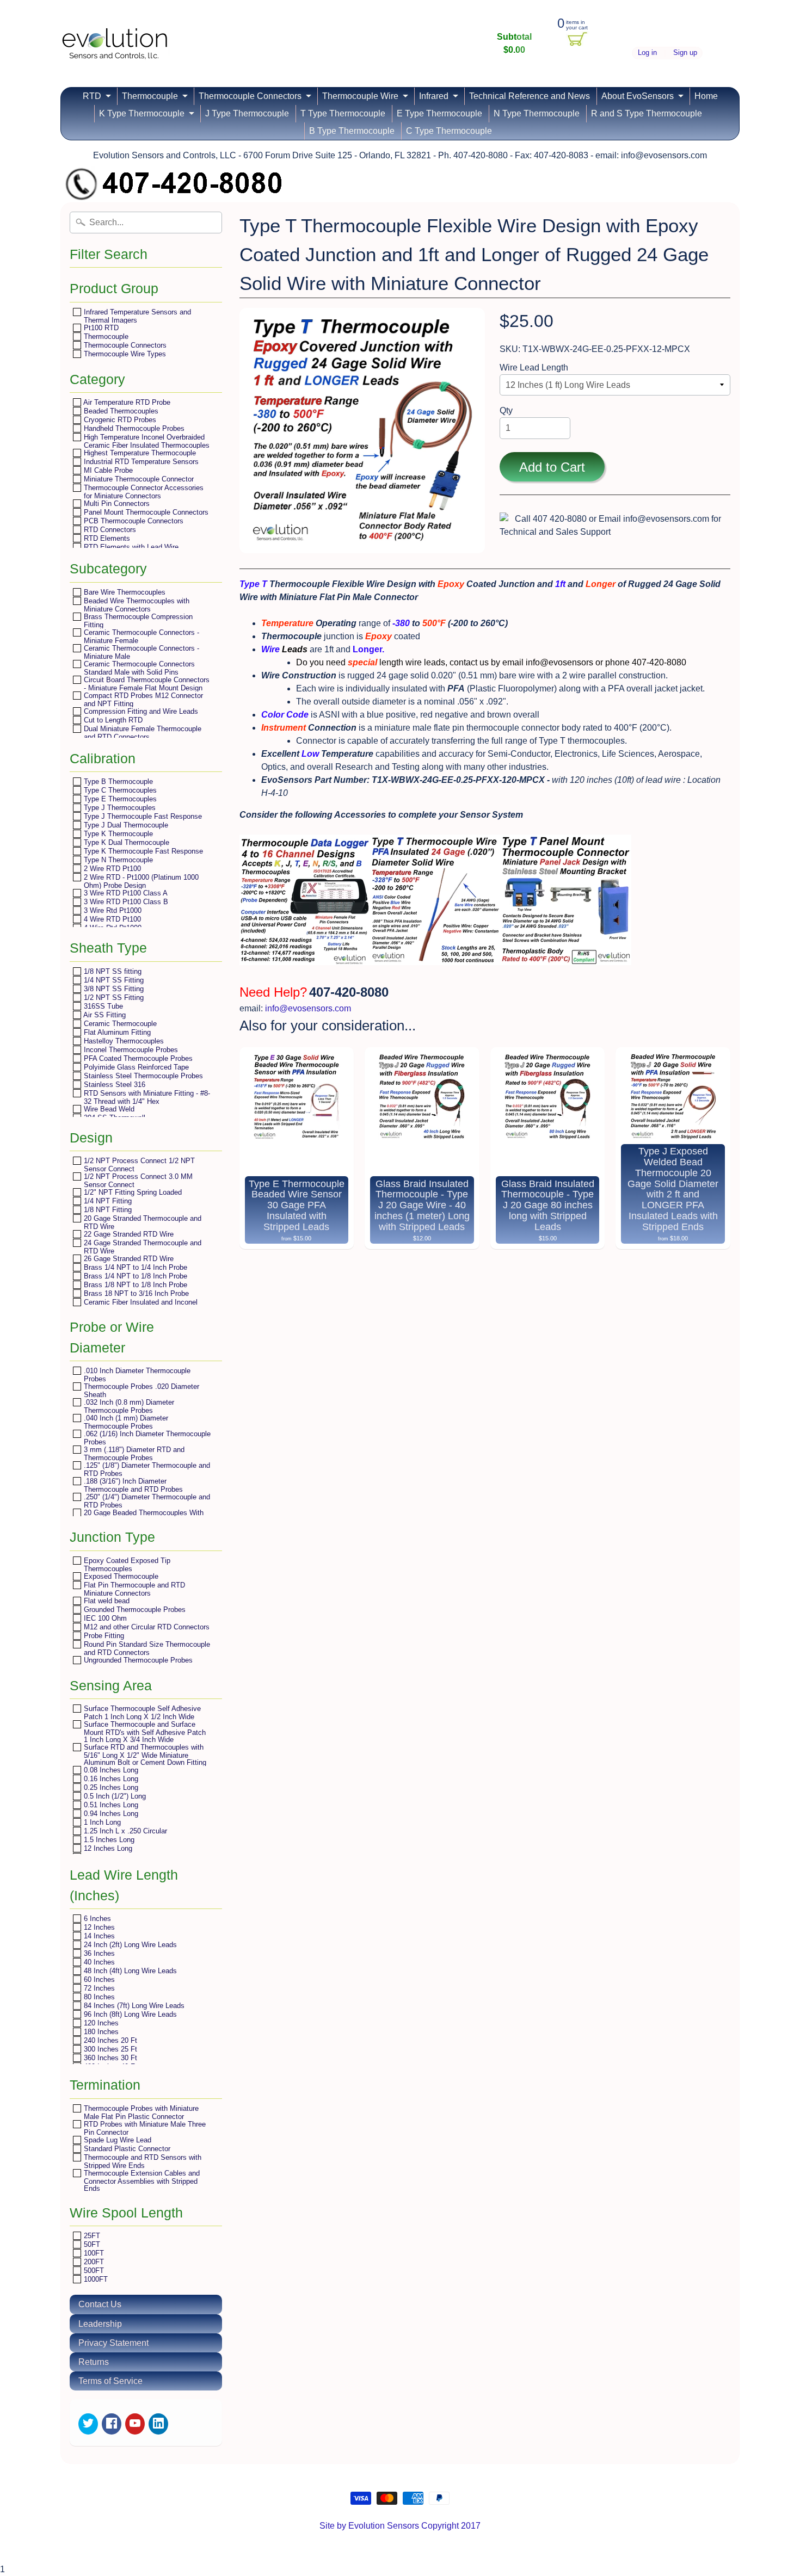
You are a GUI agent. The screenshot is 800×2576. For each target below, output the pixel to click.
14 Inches (98, 1936)
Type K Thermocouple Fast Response (142, 851)
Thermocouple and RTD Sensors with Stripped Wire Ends (141, 2161)
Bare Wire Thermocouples (124, 592)
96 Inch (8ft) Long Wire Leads (129, 2014)
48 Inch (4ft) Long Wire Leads (129, 1971)
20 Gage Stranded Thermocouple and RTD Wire (141, 1222)
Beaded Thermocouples (120, 411)
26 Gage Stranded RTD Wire (128, 1259)
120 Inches (100, 2023)
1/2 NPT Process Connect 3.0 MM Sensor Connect (137, 1180)
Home (706, 96)
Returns (94, 2362)
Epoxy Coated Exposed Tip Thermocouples (126, 1564)
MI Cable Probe (107, 470)
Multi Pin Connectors (116, 504)
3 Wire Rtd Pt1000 (112, 910)
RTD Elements (106, 538)
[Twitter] (88, 2424)
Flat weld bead (106, 1601)
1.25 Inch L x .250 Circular (124, 1831)
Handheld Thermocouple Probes (133, 428)
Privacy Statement (113, 2343)
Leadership (100, 2324)
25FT (91, 2236)
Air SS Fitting (104, 1015)
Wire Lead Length (534, 367)
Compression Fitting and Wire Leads (140, 711)
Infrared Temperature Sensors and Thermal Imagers (136, 316)
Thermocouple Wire (360, 96)
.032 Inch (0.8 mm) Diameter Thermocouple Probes (128, 1406)
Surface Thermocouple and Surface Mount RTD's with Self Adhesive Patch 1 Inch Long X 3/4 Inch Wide (144, 1732)
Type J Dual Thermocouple (125, 825)
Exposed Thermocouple (120, 1576)
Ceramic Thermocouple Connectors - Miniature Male (140, 652)
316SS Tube (102, 1006)
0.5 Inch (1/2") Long (114, 1796)
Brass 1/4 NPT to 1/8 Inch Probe (134, 1276)
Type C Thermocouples (119, 790)
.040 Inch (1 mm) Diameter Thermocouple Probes (125, 1422)
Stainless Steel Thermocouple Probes (142, 1076)
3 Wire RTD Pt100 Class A (125, 893)
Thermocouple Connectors (250, 96)
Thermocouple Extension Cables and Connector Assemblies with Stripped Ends (141, 2180)
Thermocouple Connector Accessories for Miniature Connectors (143, 492)
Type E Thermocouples (119, 799)
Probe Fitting (103, 1636)
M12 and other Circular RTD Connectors (146, 1627)
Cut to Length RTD (112, 720)
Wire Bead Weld (108, 1109)
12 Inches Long (107, 1848)
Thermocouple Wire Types (124, 354)
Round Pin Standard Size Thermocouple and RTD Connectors (146, 1648)
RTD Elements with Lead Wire (130, 547)
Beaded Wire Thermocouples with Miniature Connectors (136, 605)
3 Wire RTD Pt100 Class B (125, 902)
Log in (647, 53)
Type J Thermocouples (119, 808)
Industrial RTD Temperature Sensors (140, 462)
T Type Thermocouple (343, 113)
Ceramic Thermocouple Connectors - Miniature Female (140, 636)
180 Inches (100, 2032)
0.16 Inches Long (110, 1779)
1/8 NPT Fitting (107, 1210)
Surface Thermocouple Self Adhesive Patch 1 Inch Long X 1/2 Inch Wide (141, 1712)
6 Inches (96, 1919)
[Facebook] (112, 2424)
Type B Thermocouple (117, 782)
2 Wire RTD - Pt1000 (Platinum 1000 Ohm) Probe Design (140, 881)
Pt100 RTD (100, 328)
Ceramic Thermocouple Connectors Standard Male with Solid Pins (138, 668)
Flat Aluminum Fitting (116, 1032)
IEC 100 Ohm (104, 1618)
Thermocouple (150, 96)
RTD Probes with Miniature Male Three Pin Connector (144, 2128)
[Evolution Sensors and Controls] (115, 45)
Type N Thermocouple (117, 860)
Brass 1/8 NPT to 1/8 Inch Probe (134, 1285)
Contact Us (100, 2304)
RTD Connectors (109, 530)
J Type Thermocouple (247, 113)
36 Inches (98, 1953)
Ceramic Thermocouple (119, 1024)
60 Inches (98, 1979)
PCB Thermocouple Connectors (133, 521)
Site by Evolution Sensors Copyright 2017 (400, 2526)
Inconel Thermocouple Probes (130, 1050)
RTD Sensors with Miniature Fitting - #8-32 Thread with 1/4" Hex (146, 1097)
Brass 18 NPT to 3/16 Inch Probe (135, 1293)
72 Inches (98, 1988)
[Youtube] (135, 2424)
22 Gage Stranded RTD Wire (128, 1234)
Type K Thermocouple (117, 834)
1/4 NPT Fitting (107, 1201)
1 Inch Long (101, 1822)
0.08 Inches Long (110, 1770)
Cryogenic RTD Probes (119, 420)
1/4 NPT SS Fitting (113, 980)
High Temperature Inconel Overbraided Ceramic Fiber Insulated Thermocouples (146, 441)
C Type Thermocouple (449, 131)
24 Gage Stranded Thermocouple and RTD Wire (141, 1247)
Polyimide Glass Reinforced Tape (135, 1067)
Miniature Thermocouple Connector (138, 479)
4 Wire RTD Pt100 (111, 919)
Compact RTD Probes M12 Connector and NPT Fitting (142, 699)
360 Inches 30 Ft (109, 2058)
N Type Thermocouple (537, 113)
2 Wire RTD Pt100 (111, 869)
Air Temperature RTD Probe (126, 402)
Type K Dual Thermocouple (125, 842)
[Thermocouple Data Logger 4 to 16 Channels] (305, 967)
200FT (93, 2262)
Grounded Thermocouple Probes (134, 1610)
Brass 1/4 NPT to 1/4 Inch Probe (134, 1267)
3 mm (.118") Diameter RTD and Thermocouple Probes (133, 1453)
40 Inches (98, 1962)
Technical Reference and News (530, 96)
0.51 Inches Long (110, 1805)
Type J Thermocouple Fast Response (142, 816)
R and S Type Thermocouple (647, 113)
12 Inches (98, 1927)
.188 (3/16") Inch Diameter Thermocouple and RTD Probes (132, 1485)
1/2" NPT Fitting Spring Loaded (132, 1192)
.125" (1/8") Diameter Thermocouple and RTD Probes (146, 1469)
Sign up (685, 53)
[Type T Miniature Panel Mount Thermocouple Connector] (435, 967)
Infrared (434, 96)
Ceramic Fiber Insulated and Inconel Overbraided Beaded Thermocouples (140, 1306)
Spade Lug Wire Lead (116, 2140)
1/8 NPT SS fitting (112, 971)
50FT (91, 2244)
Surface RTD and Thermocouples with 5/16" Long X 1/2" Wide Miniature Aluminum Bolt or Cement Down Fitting (144, 1755)
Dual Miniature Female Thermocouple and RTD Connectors (141, 733)
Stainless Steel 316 (113, 1085)
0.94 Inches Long (110, 1814)
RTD (92, 96)
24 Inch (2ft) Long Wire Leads (129, 1945)
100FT (93, 2253)
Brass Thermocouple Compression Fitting (137, 620)
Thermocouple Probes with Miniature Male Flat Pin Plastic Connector (140, 2112)
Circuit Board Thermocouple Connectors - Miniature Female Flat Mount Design (146, 684)
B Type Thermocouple (352, 131)
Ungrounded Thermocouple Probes (137, 1660)
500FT (93, 2271)
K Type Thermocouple (142, 113)
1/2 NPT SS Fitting (113, 997)
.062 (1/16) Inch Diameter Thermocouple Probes (146, 1438)
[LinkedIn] (158, 2424)
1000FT (95, 2279)
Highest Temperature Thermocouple (139, 453)
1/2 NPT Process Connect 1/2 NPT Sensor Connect (138, 1165)
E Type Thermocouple (439, 113)
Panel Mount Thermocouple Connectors (145, 512)
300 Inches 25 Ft (109, 2049)
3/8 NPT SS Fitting (113, 989)
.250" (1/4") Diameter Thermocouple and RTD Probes (146, 1501)
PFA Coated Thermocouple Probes (137, 1058)
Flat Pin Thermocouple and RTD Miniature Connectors (133, 1589)
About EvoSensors (638, 96)
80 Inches (98, 1997)
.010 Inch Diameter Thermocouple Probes (136, 1375)
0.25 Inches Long (110, 1787)
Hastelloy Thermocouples (123, 1041)
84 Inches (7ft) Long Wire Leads (133, 2006)
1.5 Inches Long (108, 1840)
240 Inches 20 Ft (109, 2040)
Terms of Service (110, 2381)
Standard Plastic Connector (126, 2149)
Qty (506, 410)
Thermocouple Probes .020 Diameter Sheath (140, 1390)
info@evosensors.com (308, 1008)
